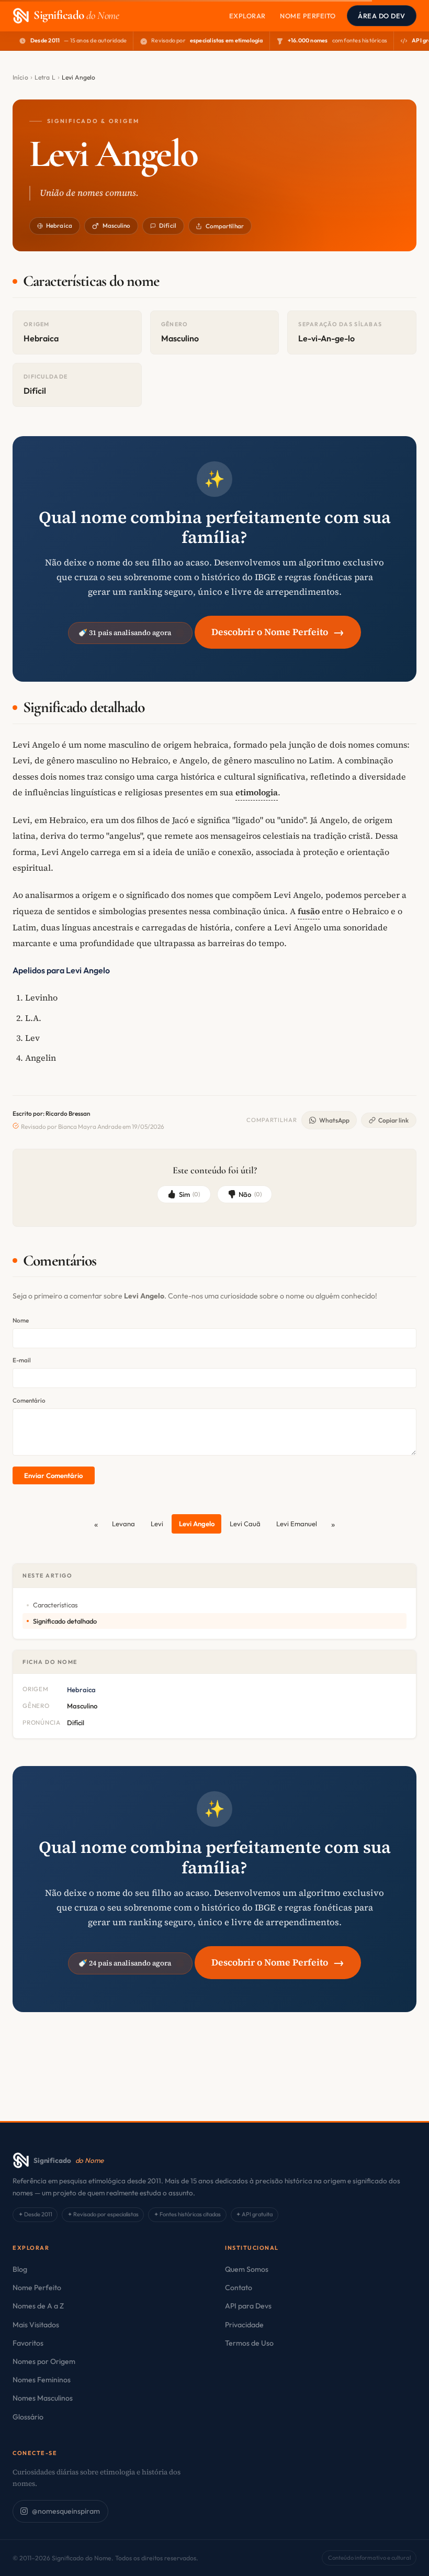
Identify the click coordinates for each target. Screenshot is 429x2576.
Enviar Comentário (53, 1475)
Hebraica (59, 225)
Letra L (45, 77)
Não (250, 1194)
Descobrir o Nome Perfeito (278, 632)
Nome (21, 1320)
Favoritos (28, 2343)
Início (20, 77)
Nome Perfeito (308, 16)
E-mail (22, 1360)
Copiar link (393, 1120)
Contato (239, 2288)
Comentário (29, 1400)
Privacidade (244, 2325)
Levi (157, 1524)
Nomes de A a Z (38, 2306)
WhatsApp (334, 1120)
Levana (123, 1524)
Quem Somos (247, 2269)
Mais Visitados (36, 2325)
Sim (190, 1194)
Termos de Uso (249, 2343)
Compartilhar (225, 226)
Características (55, 1605)
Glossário (28, 2417)
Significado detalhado (65, 1621)
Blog (20, 2269)
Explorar (247, 16)
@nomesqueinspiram (66, 2511)
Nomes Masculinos (43, 2398)
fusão (309, 911)
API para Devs (248, 2306)
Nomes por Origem (44, 2361)
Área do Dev (382, 16)
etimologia (257, 792)
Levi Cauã (245, 1524)
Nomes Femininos (42, 2380)
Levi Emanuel (297, 1524)
